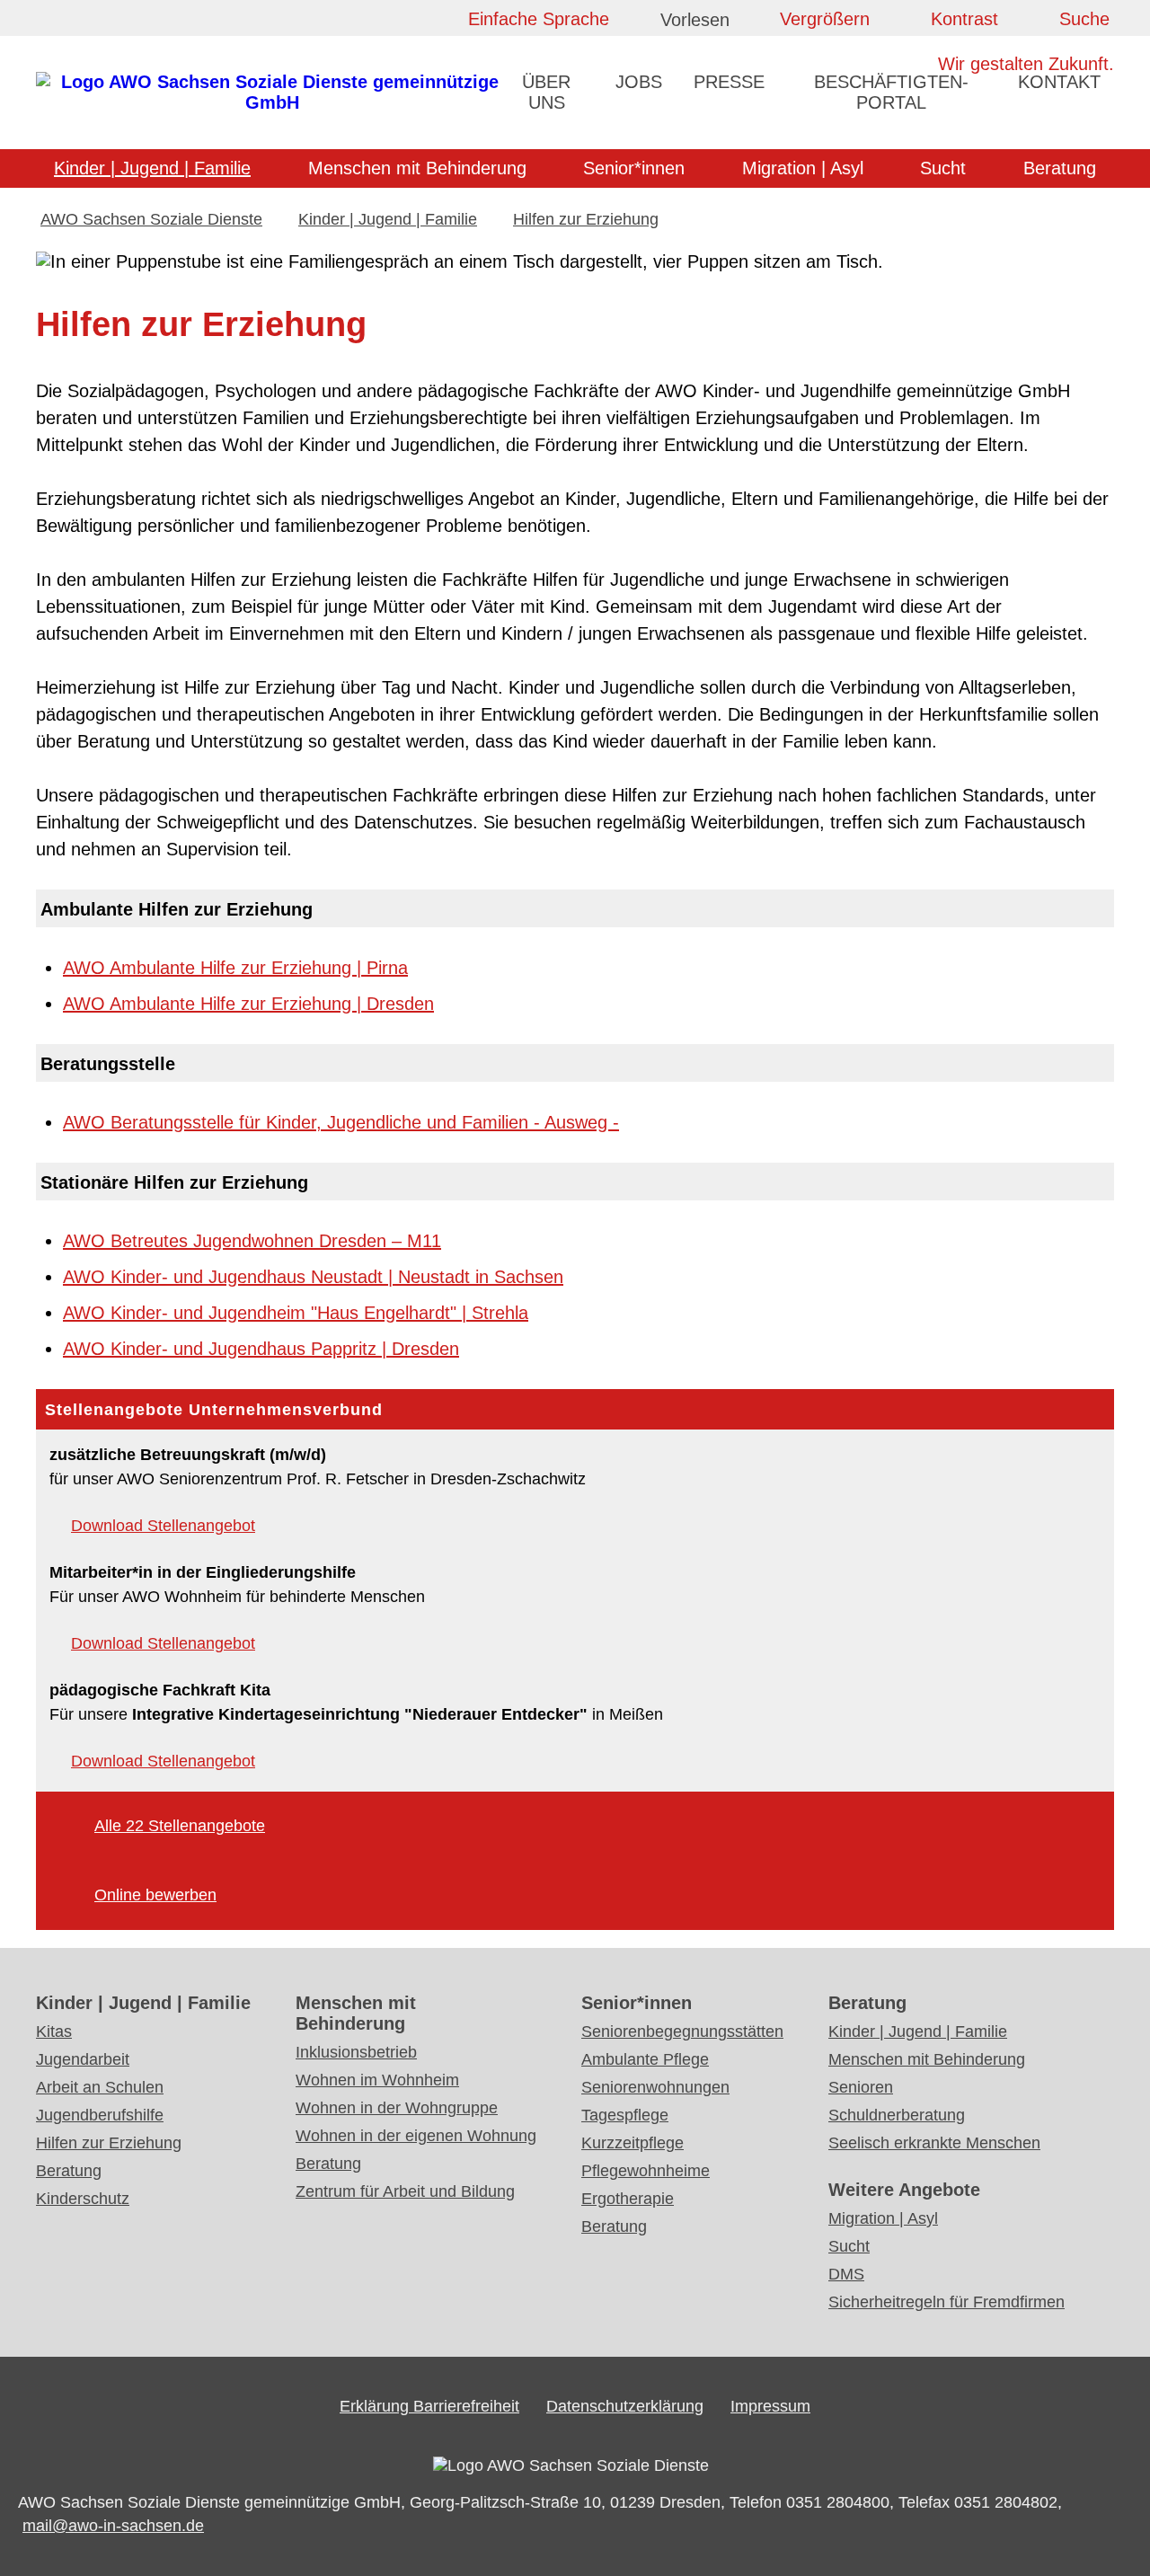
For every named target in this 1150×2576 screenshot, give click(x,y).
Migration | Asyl (803, 168)
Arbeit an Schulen (100, 2087)
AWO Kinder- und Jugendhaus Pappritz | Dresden (261, 1349)
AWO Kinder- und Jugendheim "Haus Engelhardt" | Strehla (296, 1313)
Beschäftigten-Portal (891, 92)
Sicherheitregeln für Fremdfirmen (947, 2302)
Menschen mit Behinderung (417, 168)
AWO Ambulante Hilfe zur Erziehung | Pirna (235, 968)
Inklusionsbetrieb (356, 2052)
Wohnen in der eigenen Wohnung (416, 2136)
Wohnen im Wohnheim (377, 2080)
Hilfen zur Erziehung (586, 219)
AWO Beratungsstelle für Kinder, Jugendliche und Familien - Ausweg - (341, 1122)
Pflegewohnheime (646, 2171)
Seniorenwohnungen (655, 2087)
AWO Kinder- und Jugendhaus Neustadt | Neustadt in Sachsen (313, 1277)
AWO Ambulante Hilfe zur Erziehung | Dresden (248, 1004)
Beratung (1060, 168)
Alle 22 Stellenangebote (180, 1826)
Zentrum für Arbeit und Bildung (405, 2191)
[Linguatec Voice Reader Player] (710, 23)
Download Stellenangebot (163, 1526)
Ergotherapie (628, 2199)
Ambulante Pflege (645, 2059)
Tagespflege (625, 2115)
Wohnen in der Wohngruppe (397, 2108)
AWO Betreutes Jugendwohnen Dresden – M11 (252, 1241)
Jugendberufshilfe (100, 2115)
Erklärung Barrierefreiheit (429, 2406)
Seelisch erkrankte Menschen (934, 2143)
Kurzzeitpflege (632, 2143)
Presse (729, 82)
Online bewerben (155, 1895)
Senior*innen (634, 168)
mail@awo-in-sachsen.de (113, 2526)
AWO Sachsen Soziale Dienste (151, 219)
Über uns (546, 92)
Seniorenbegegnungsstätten (682, 2032)
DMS (846, 2274)
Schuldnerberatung (897, 2115)
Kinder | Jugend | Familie (152, 168)
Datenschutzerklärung (625, 2406)
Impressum (770, 2406)
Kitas (54, 2032)
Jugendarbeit (83, 2059)
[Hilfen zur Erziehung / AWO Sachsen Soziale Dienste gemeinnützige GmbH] (272, 102)
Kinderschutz (83, 2199)
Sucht (943, 168)
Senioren (861, 2087)
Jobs (639, 82)
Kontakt (1059, 82)
